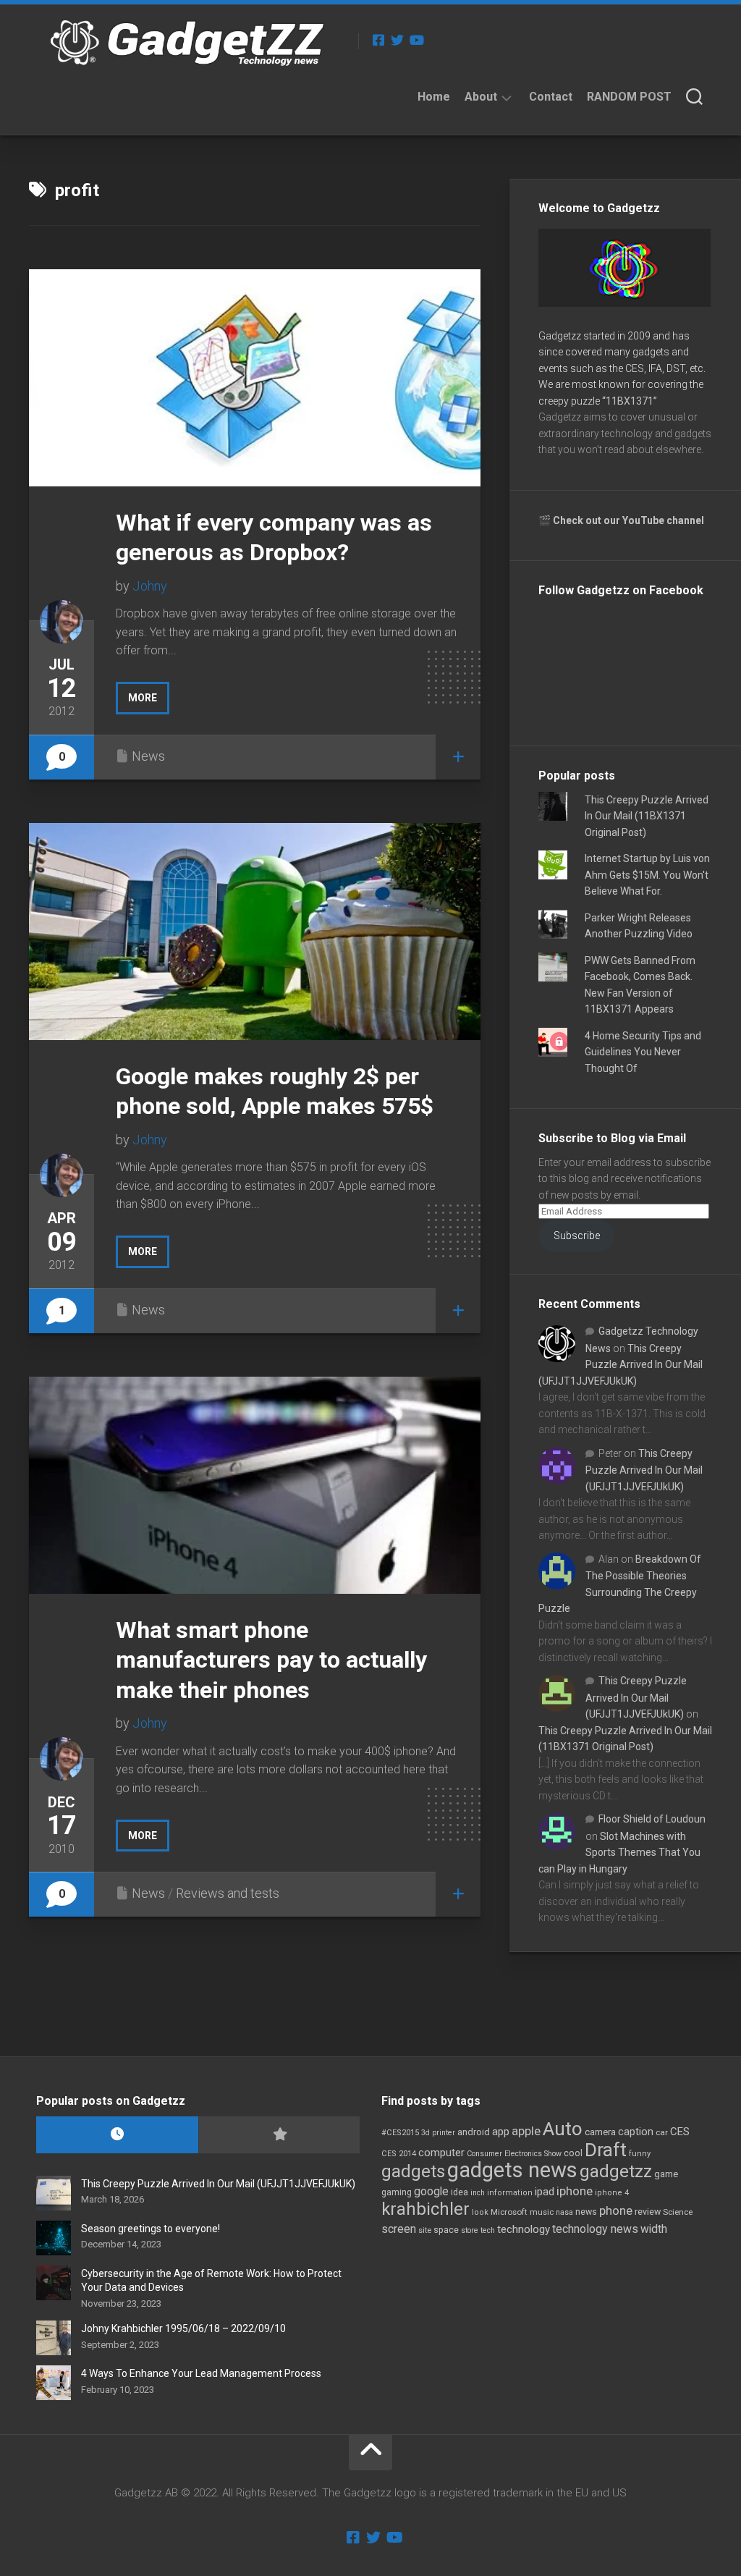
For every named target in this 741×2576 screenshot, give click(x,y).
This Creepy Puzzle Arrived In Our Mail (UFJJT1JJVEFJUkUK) (621, 1365)
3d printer (438, 2133)
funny (640, 2154)
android (474, 2132)
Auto (563, 2129)
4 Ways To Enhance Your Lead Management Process (201, 2373)
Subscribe (577, 1236)
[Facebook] (378, 40)
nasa (564, 2212)
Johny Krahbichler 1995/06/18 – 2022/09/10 (183, 2328)
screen (399, 2229)
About (481, 97)
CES (680, 2132)
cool (573, 2153)
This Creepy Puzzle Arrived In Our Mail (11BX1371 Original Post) (647, 816)
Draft (606, 2150)
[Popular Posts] (279, 2135)
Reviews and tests (228, 1893)
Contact (551, 97)
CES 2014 (399, 2154)
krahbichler (425, 2209)
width (654, 2229)
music (542, 2212)
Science (678, 2212)
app (501, 2132)
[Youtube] (416, 40)
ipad (545, 2192)
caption (636, 2132)
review (648, 2212)
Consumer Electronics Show (514, 2154)
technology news (595, 2229)
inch (478, 2193)
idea (460, 2192)
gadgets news (512, 2170)
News (148, 756)
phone (616, 2210)
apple (526, 2131)
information (510, 2193)
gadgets (413, 2171)
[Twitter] (397, 40)
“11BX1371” (630, 401)
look (480, 2212)
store (470, 2230)
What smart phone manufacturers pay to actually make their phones (271, 1660)
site (425, 2230)
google (431, 2191)
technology (524, 2229)
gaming (397, 2192)
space (446, 2230)
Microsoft (509, 2212)
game (666, 2174)
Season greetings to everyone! (151, 2229)
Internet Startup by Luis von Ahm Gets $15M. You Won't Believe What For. (647, 875)
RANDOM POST (629, 97)
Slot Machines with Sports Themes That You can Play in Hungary (619, 1853)
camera (600, 2132)
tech (488, 2230)
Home (434, 97)
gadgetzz (616, 2171)
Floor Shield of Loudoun (652, 1819)
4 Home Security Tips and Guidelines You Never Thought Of (643, 1052)
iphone (575, 2191)
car (662, 2132)
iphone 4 (612, 2193)
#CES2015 (400, 2133)
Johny (150, 586)
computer (441, 2153)
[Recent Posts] (117, 2135)
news (586, 2212)
